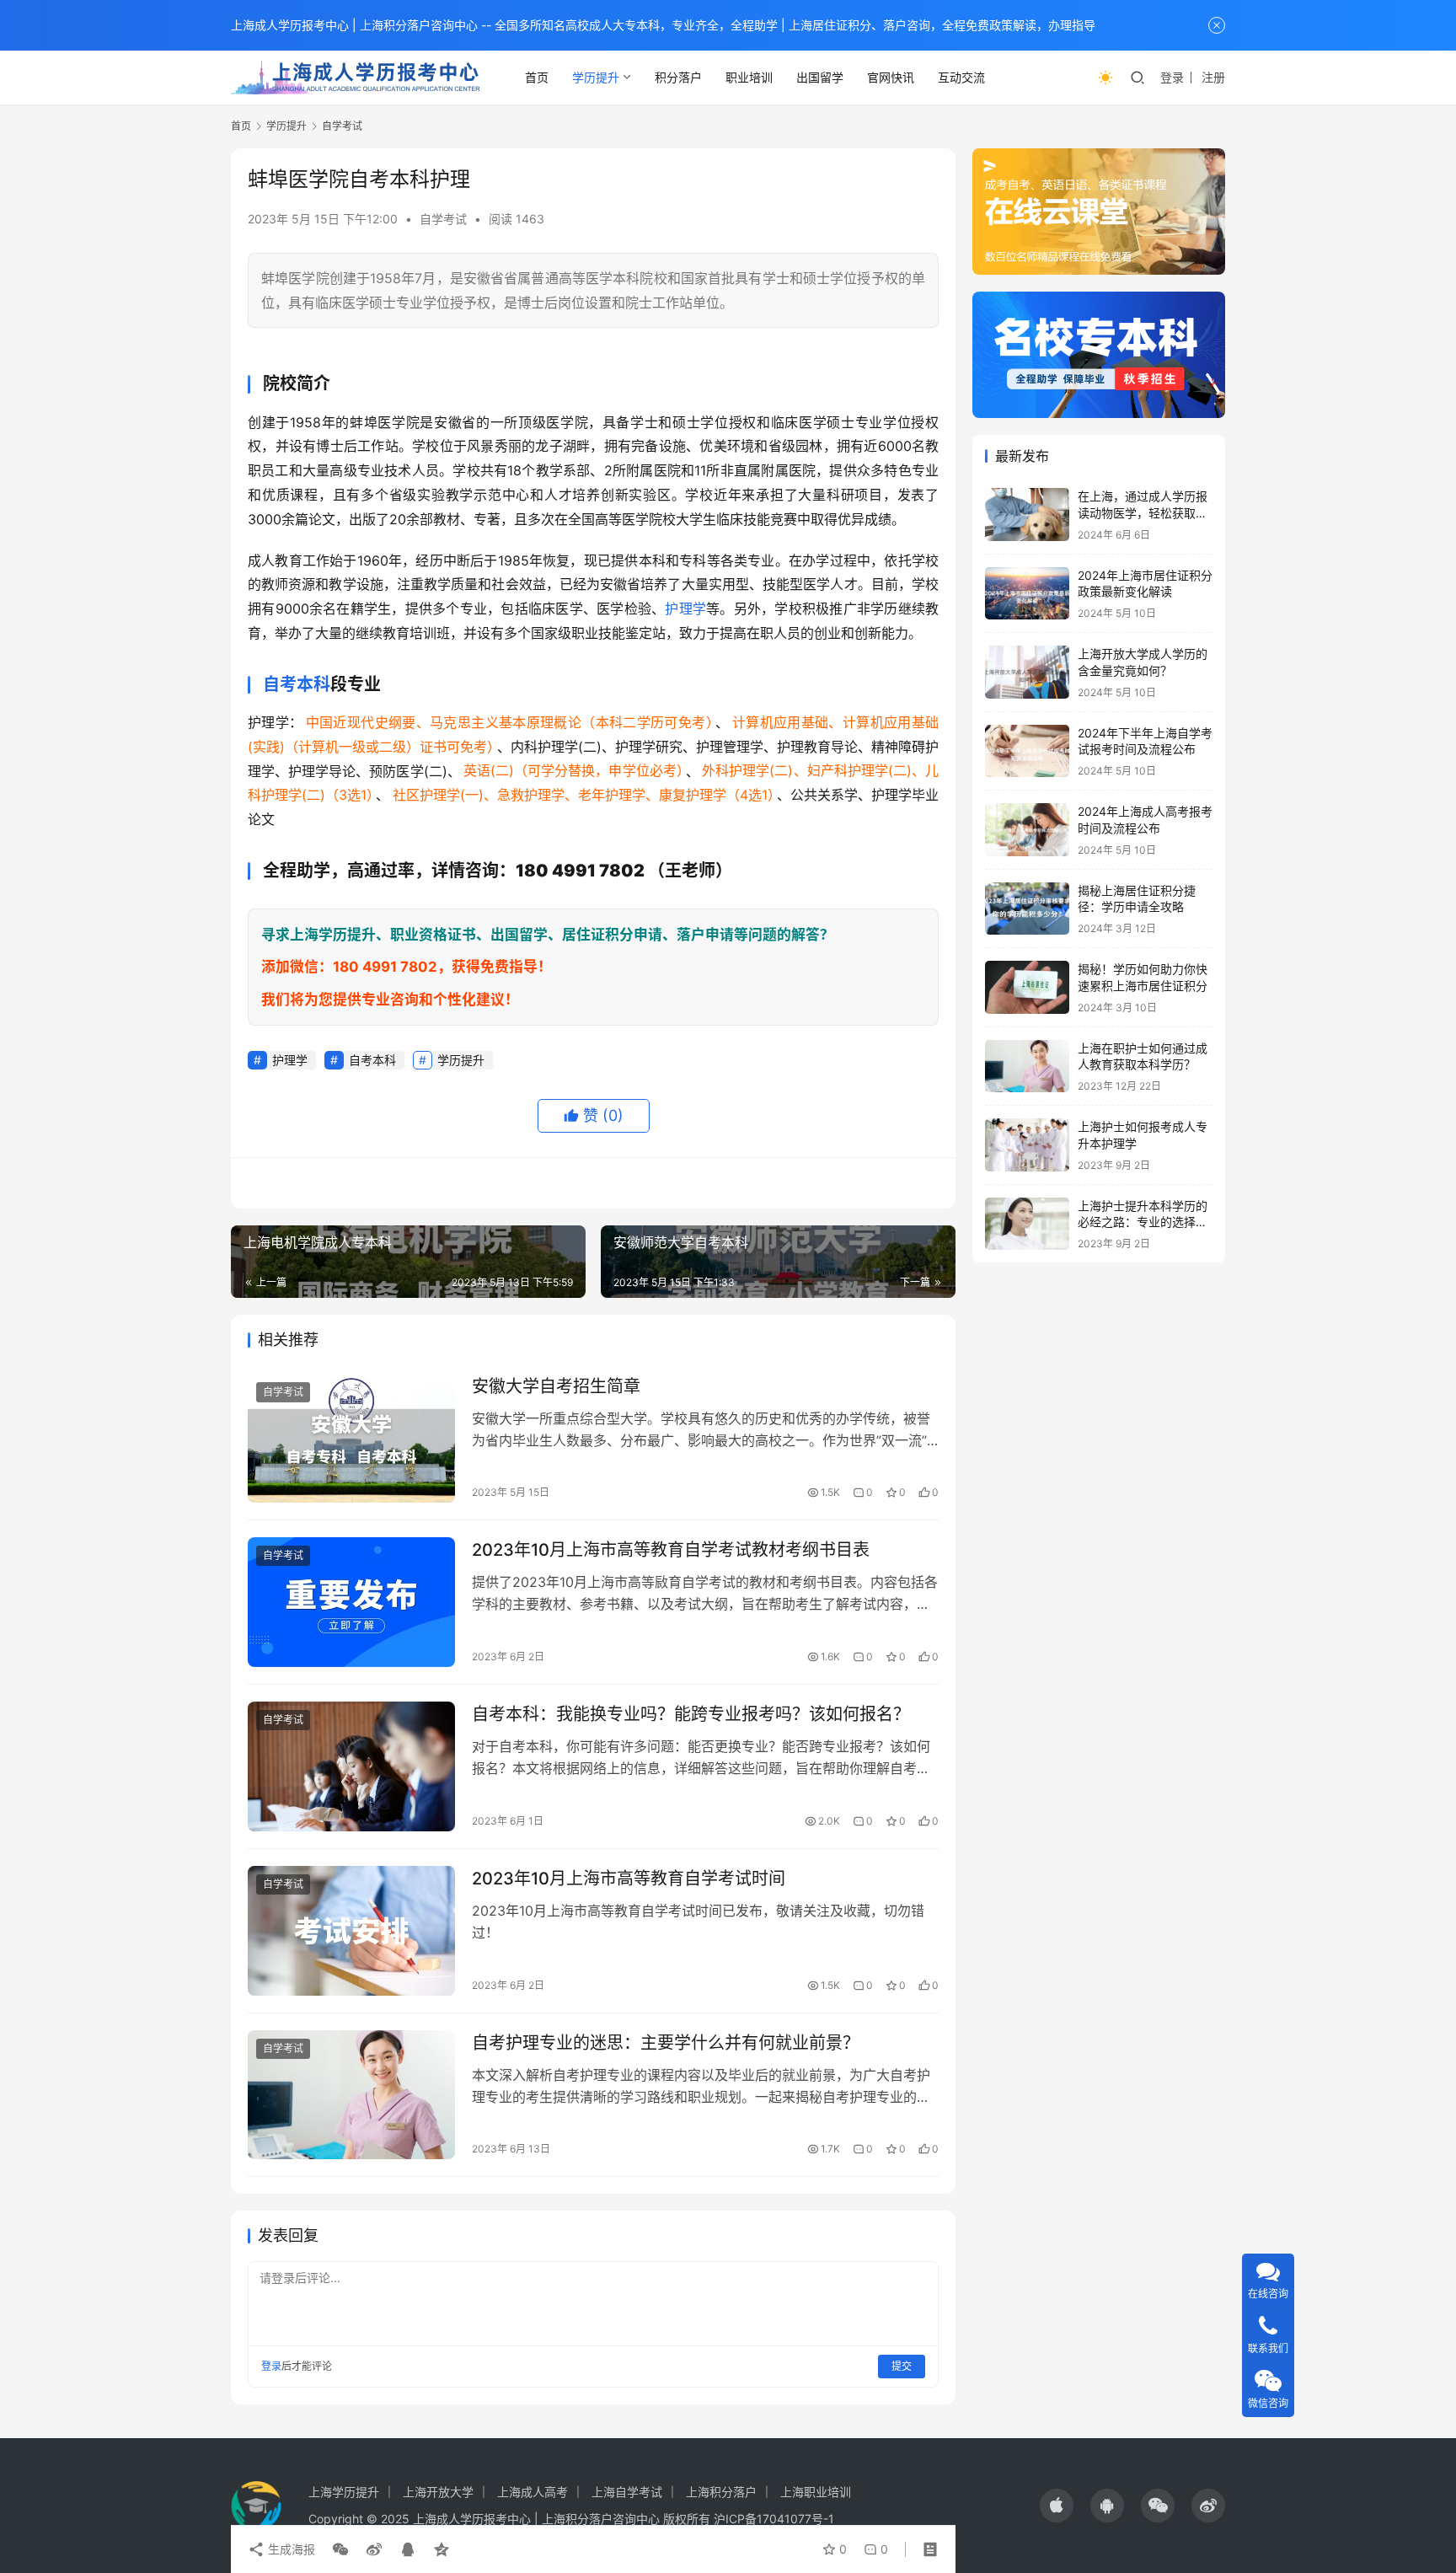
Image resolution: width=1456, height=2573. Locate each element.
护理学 (685, 608)
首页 (537, 77)
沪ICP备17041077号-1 (774, 2519)
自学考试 (443, 219)
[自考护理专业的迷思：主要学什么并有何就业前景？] (351, 2095)
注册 (1213, 77)
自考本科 (297, 684)
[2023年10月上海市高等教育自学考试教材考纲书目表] (351, 1602)
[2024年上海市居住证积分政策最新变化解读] (1027, 594)
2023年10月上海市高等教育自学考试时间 (629, 1879)
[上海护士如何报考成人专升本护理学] (1027, 1145)
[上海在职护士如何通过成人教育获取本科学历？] (1027, 1067)
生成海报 (290, 2549)
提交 (902, 2366)
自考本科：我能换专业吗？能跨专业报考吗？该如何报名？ (691, 1714)
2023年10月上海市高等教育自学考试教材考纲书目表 (671, 1550)
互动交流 (961, 77)
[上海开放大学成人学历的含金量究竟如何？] (1027, 672)
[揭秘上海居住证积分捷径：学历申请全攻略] (1027, 909)
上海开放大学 (438, 2492)
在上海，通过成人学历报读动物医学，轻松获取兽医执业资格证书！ (1143, 512)
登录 (1172, 77)
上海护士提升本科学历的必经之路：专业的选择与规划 (1143, 1222)
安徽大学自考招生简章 (556, 1386)
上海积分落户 (721, 2492)
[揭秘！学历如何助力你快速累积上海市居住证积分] (1027, 987)
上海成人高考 (533, 2492)
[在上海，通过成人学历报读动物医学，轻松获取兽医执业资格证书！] (1027, 515)
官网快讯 (891, 77)
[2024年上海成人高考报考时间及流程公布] (1027, 830)
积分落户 (678, 77)
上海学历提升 (344, 2492)
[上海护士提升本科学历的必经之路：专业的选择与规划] (1027, 1224)
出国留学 (820, 77)
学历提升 (596, 77)
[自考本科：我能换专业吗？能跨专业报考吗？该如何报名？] (351, 1766)
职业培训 (749, 77)
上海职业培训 (816, 2492)
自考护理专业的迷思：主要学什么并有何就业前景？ (666, 2043)
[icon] (1057, 2506)
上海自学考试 (627, 2492)
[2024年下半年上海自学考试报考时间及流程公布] (1027, 751)
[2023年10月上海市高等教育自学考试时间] (351, 1931)
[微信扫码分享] (340, 2549)
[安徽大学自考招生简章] (351, 1439)
